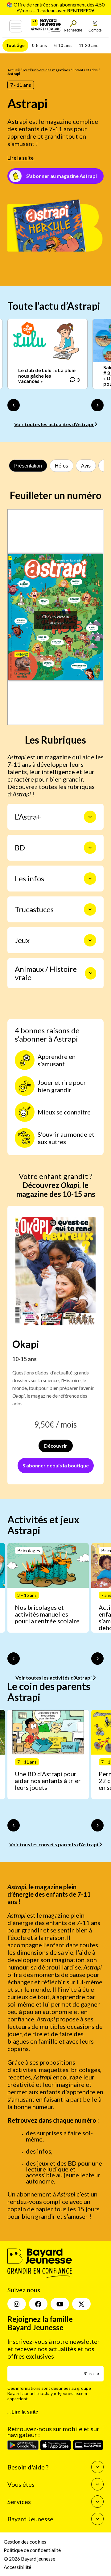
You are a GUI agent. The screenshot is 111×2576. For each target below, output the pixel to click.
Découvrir (56, 1446)
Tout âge (15, 45)
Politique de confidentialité (32, 2550)
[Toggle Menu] (16, 26)
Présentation (28, 466)
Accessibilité (17, 2567)
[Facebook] (38, 2304)
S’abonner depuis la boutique (56, 1465)
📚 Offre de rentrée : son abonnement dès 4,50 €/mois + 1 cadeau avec (55, 7)
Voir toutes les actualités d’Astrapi (54, 424)
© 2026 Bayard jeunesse (29, 2558)
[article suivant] (97, 1659)
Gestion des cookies (25, 2542)
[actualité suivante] (97, 405)
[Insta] (17, 2304)
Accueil (14, 70)
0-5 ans (39, 45)
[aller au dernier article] (14, 1659)
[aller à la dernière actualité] (14, 405)
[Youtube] (60, 2304)
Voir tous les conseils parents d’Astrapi (54, 1844)
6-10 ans (63, 45)
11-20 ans (89, 45)
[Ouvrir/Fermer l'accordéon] (90, 817)
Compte (95, 30)
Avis (86, 466)
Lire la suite (21, 158)
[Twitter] (81, 2304)
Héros (62, 466)
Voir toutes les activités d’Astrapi (54, 1678)
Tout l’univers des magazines (46, 70)
